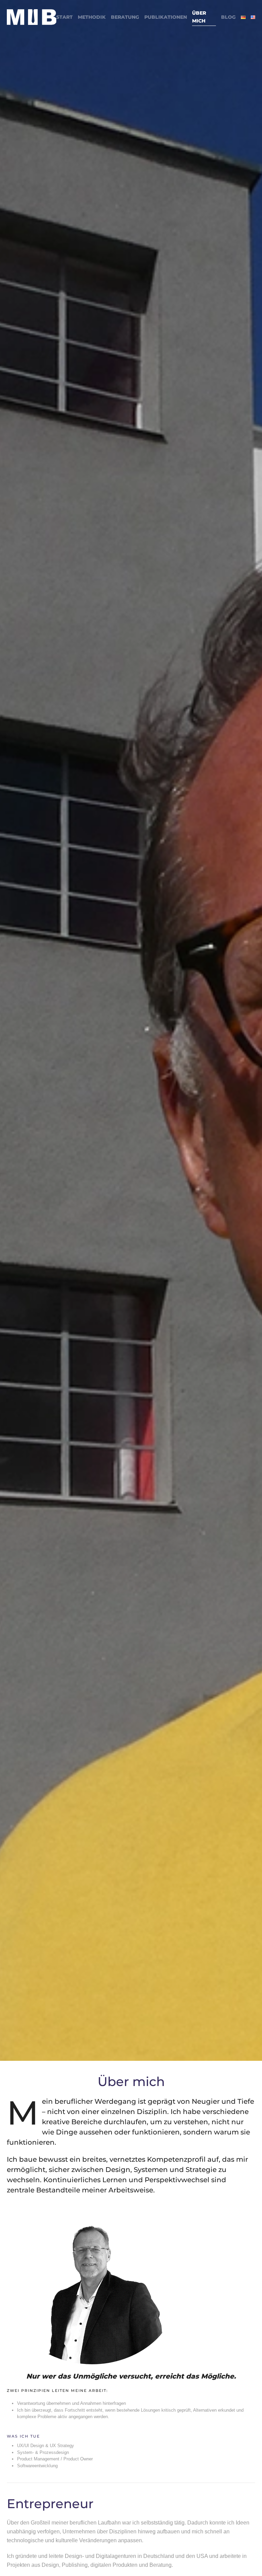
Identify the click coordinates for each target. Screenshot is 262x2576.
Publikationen (166, 17)
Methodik (92, 17)
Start (64, 17)
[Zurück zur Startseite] (32, 17)
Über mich (199, 17)
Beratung (125, 17)
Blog (228, 17)
